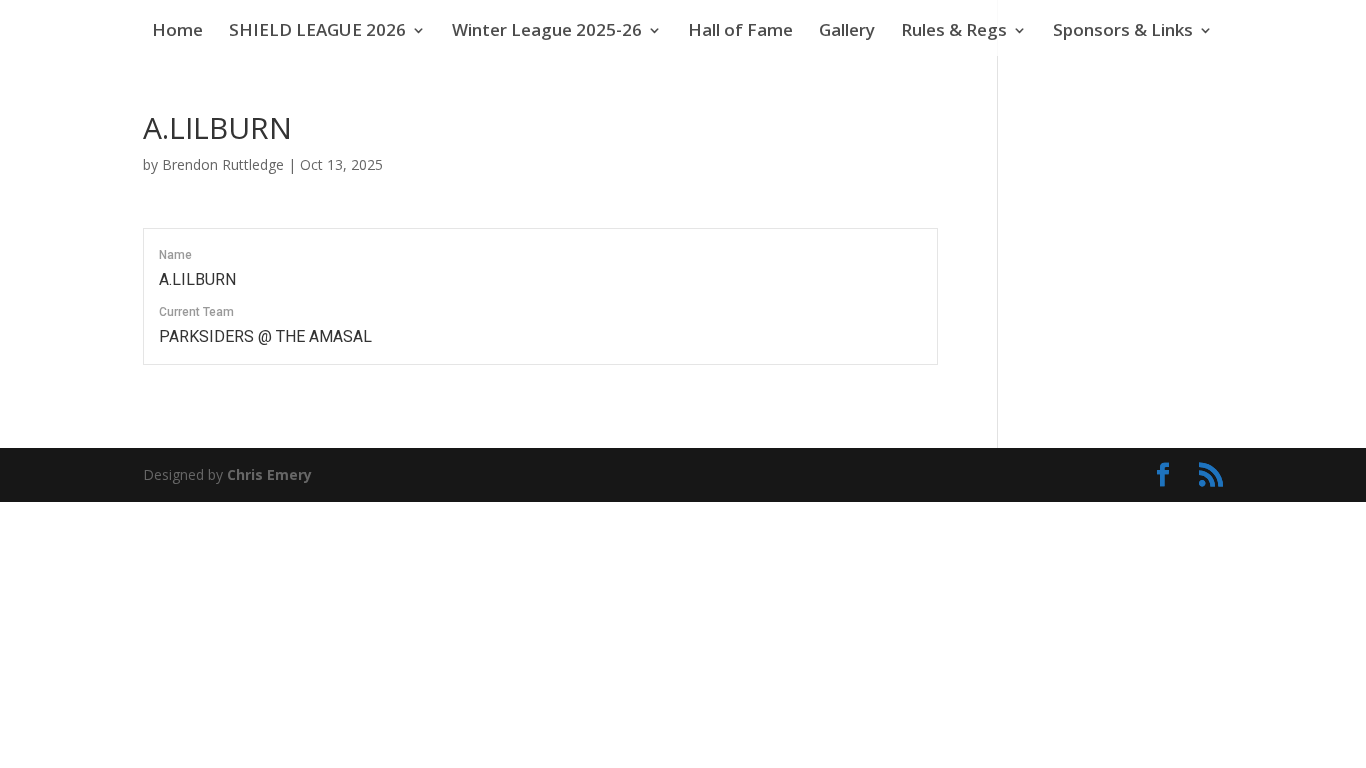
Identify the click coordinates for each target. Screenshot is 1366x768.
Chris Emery (269, 474)
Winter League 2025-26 (547, 32)
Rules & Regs (954, 32)
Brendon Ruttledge (223, 164)
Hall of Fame (740, 32)
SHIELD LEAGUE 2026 (317, 32)
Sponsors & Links (1123, 32)
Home (177, 32)
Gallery (847, 32)
